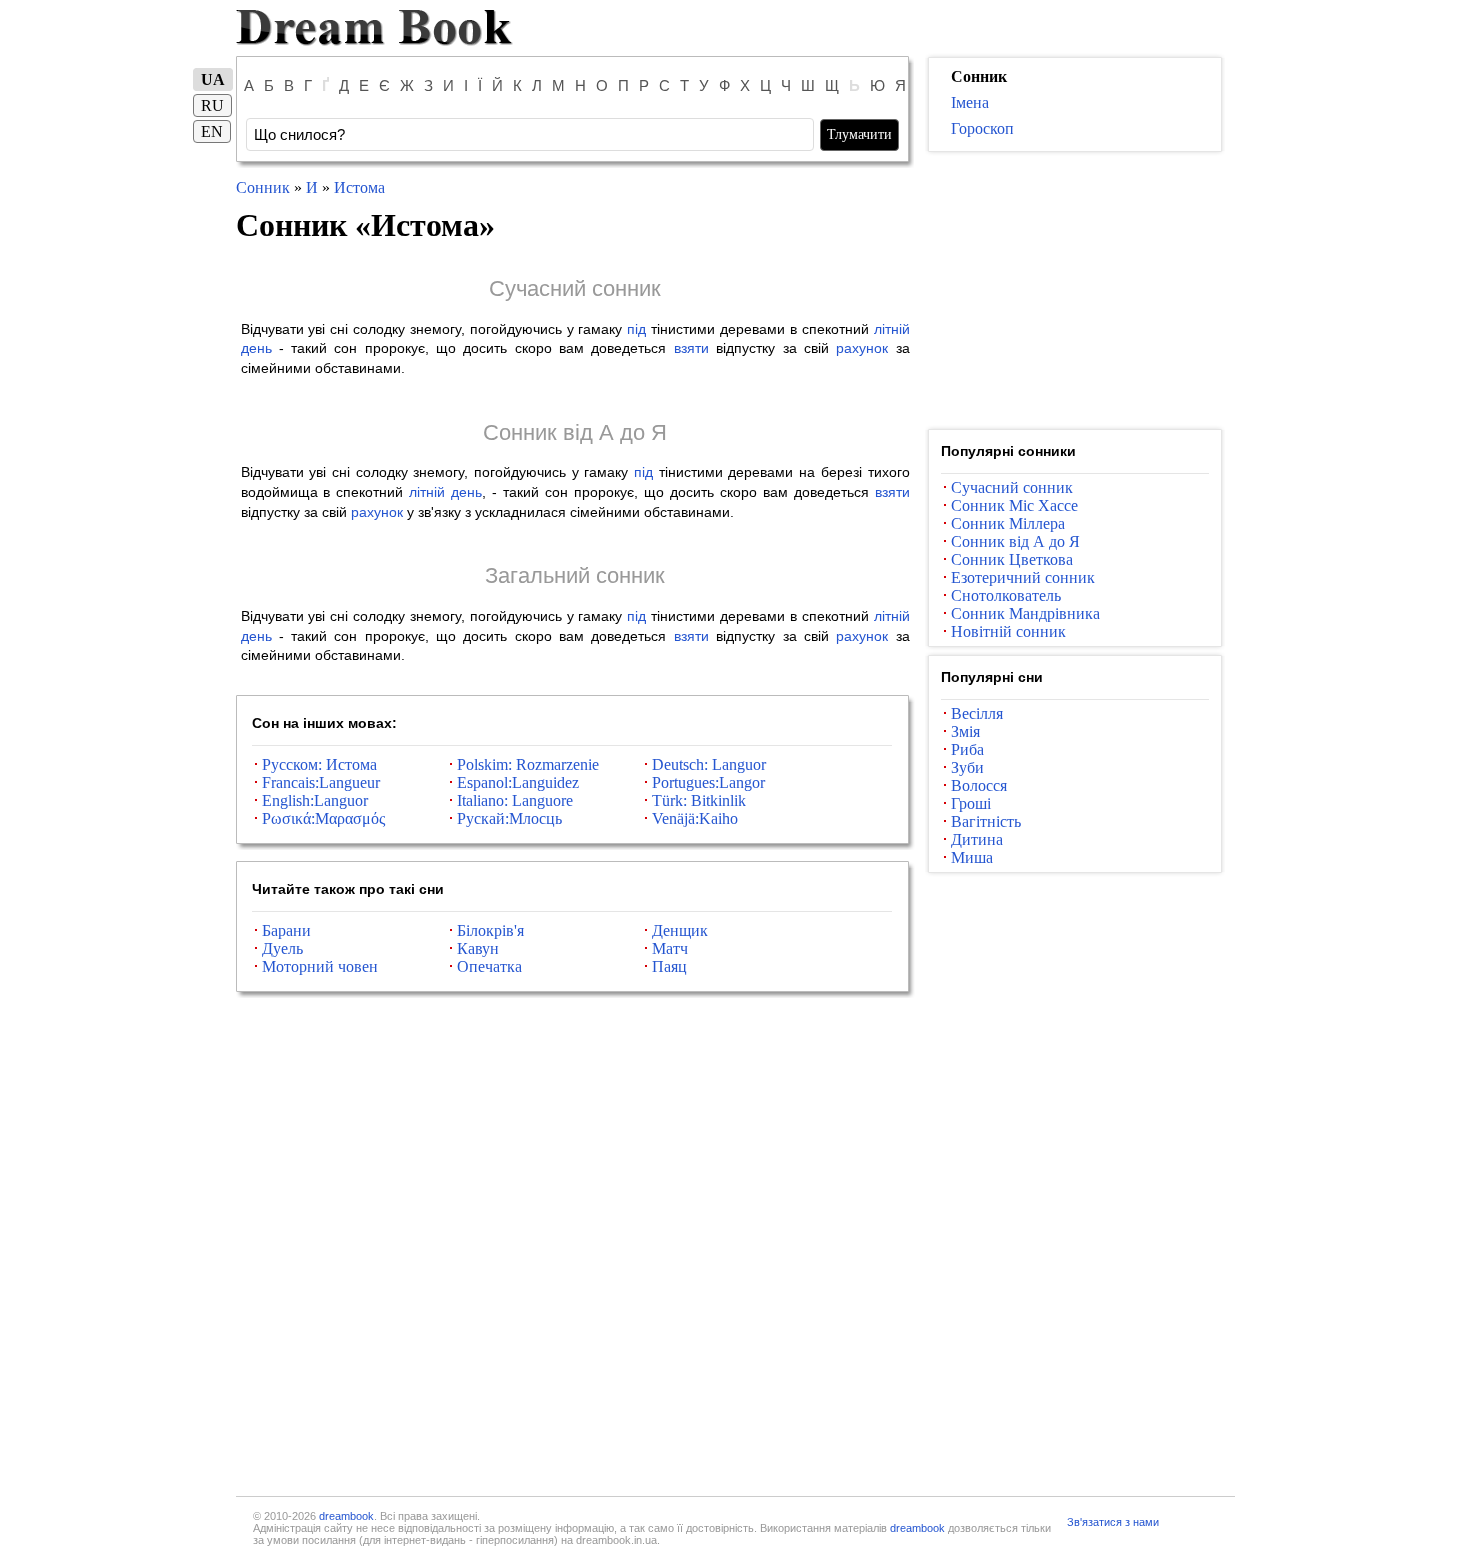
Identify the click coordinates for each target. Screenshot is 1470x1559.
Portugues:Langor (708, 782)
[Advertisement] (1075, 291)
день (256, 348)
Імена (970, 102)
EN (212, 131)
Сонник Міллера (1008, 523)
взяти (691, 348)
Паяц (669, 966)
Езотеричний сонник (1023, 577)
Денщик (680, 930)
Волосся (979, 785)
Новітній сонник (1008, 631)
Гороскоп (982, 128)
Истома (359, 187)
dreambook (346, 1516)
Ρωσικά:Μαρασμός (323, 818)
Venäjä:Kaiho (695, 818)
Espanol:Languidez (518, 782)
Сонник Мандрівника (1025, 613)
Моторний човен (320, 966)
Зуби (967, 767)
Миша (972, 857)
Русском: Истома (319, 764)
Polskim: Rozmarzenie (528, 764)
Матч (670, 948)
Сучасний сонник (575, 288)
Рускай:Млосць (509, 818)
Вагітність (986, 821)
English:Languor (315, 800)
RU (212, 105)
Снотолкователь (1006, 595)
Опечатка (489, 966)
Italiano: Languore (515, 800)
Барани (286, 930)
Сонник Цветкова (1012, 559)
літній (892, 329)
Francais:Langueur (321, 782)
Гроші (971, 803)
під (636, 329)
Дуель (282, 948)
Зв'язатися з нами (1113, 1522)
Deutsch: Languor (709, 764)
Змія (965, 731)
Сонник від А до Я (575, 432)
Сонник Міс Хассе (1014, 505)
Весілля (977, 713)
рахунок (862, 348)
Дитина (977, 839)
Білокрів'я (490, 930)
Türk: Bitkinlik (699, 800)
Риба (967, 749)
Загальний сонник (575, 575)
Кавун (478, 948)
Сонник (263, 187)
